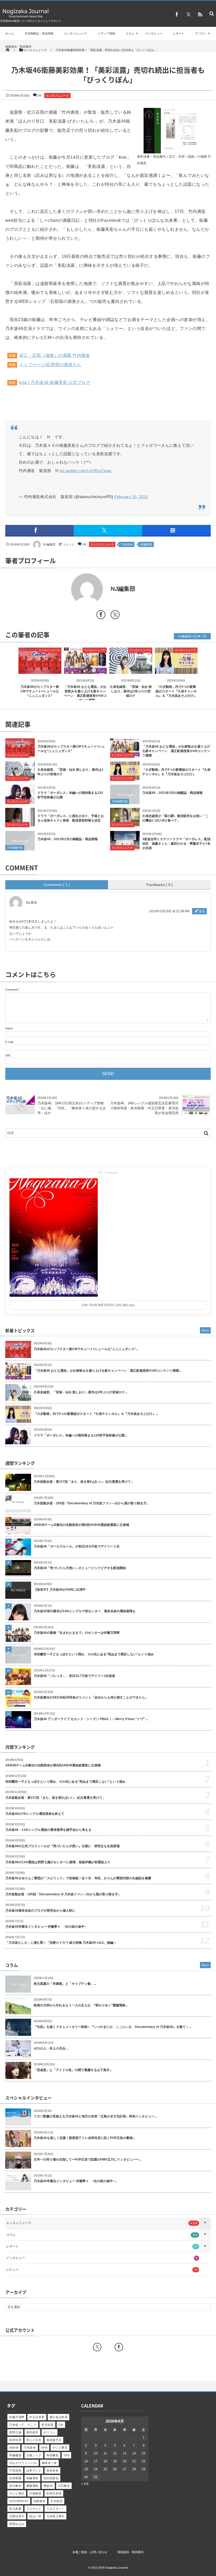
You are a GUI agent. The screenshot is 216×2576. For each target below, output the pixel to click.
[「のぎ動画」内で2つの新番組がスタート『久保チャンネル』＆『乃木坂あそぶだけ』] (176, 670)
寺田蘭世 (52, 2455)
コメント (68, 544)
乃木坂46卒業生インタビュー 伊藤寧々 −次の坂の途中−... (75, 2181)
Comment (11, 990)
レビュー (102, 2269)
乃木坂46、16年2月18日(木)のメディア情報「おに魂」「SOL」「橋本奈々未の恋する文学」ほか (72, 1108)
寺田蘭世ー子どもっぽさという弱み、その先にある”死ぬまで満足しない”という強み (94, 1654)
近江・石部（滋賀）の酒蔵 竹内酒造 (55, 355)
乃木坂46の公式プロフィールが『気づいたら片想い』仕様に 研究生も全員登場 (62, 1846)
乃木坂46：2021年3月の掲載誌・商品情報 (172, 793)
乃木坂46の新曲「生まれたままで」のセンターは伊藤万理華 (77, 1633)
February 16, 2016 (131, 497)
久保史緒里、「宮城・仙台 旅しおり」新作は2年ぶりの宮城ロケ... (80, 1392)
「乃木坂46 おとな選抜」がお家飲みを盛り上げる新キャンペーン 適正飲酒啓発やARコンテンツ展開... (107, 1371)
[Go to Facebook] (101, 616)
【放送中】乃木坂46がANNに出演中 (60, 1590)
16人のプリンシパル (23, 2463)
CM (61, 2425)
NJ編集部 (49, 544)
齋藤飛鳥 (32, 2486)
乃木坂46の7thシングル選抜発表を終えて (35, 1814)
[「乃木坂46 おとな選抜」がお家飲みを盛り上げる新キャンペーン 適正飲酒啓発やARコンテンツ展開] (85, 670)
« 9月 (85, 2484)
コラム (130, 33)
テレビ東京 (60, 2448)
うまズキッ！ (55, 2509)
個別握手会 (54, 2440)
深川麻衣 (15, 2486)
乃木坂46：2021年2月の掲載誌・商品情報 (68, 839)
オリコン (50, 2432)
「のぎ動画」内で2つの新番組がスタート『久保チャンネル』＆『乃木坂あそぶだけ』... (96, 1414)
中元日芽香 (37, 2417)
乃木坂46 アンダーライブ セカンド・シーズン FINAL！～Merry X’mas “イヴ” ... (91, 1719)
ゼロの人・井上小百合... (51, 2048)
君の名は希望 (59, 2417)
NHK (44, 2448)
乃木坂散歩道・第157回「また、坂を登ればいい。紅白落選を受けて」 (84, 1482)
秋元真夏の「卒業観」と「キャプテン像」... (65, 1984)
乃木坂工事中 (55, 2516)
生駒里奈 (40, 2501)
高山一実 (35, 2516)
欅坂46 (48, 2486)
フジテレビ (34, 2509)
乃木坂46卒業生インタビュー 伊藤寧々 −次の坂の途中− (46, 1927)
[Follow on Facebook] (119, 2347)
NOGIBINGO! (19, 2501)
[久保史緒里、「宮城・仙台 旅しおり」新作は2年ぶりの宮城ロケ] (131, 670)
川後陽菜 (35, 2493)
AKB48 (14, 2448)
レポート (179, 33)
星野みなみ (17, 2524)
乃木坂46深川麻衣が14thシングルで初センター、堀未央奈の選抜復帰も (85, 1611)
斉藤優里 (15, 2455)
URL (8, 1055)
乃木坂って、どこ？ (23, 2425)
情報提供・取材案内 (18, 47)
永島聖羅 (15, 2478)
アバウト (201, 33)
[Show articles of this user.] (57, 589)
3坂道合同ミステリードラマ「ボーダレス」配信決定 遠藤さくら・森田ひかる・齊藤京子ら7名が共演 (176, 844)
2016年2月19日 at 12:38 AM (169, 911)
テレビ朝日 (17, 2493)
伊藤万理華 (17, 2417)
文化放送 (56, 2501)
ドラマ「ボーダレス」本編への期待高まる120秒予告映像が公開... (80, 1435)
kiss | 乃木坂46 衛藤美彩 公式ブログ (55, 382)
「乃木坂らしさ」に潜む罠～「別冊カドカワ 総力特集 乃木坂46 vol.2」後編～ (61, 1943)
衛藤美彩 (146, 544)
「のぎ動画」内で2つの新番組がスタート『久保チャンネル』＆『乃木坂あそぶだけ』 (176, 691)
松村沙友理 (54, 2493)
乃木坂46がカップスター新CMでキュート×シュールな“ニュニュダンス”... (86, 1349)
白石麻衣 (64, 2486)
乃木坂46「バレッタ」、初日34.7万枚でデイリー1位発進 (74, 1676)
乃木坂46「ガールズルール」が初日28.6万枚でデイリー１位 (77, 1546)
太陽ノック (34, 2455)
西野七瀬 (15, 2432)
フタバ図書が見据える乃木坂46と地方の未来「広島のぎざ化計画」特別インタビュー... (95, 2116)
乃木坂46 (127, 544)
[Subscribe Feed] (200, 14)
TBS (66, 2455)
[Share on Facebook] (177, 14)
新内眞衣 (32, 2432)
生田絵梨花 (51, 2478)
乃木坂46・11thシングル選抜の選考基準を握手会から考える (48, 1830)
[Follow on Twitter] (188, 14)
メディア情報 (106, 33)
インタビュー (154, 33)
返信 (202, 911)
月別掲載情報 (120, 801)
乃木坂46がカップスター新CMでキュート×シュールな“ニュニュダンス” (40, 691)
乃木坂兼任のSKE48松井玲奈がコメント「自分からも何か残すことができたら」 (91, 1697)
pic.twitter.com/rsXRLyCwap (85, 471)
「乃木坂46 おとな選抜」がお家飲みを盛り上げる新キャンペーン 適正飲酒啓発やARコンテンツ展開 (176, 751)
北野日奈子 (17, 2516)
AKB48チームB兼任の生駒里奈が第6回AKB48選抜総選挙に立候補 (81, 1525)
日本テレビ (34, 2470)
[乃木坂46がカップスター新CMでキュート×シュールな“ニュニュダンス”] (40, 670)
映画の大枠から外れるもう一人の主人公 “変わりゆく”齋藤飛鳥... (81, 2005)
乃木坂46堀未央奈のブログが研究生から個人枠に (40, 1911)
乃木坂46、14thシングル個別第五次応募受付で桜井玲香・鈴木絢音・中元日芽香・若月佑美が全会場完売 (144, 1108)
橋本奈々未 (49, 2463)
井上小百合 (34, 2440)
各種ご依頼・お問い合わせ (90, 2552)
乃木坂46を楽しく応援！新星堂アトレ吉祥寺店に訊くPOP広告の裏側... (84, 2138)
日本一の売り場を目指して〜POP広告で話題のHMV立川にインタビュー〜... (88, 2159)
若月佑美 (47, 2425)
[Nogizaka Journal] (26, 17)
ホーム (10, 33)
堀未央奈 (52, 2470)
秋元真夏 (15, 2509)
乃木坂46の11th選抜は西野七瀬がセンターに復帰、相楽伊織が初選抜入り (58, 1862)
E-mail (9, 1042)
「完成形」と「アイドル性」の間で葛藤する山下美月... (73, 2070)
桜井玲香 (15, 2440)
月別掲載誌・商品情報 (39, 33)
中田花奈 (15, 2470)
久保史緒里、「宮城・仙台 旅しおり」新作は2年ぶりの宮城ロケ (131, 691)
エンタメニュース (76, 33)
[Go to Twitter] (115, 616)
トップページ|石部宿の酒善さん (50, 365)
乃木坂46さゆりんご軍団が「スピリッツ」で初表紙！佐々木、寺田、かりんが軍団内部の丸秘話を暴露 (78, 1878)
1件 (39, 96)
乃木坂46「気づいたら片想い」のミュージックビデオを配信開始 (80, 1568)
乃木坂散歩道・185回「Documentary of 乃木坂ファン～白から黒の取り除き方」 (92, 1503)
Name (9, 1028)
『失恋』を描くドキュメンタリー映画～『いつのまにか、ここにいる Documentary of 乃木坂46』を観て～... (112, 2027)
